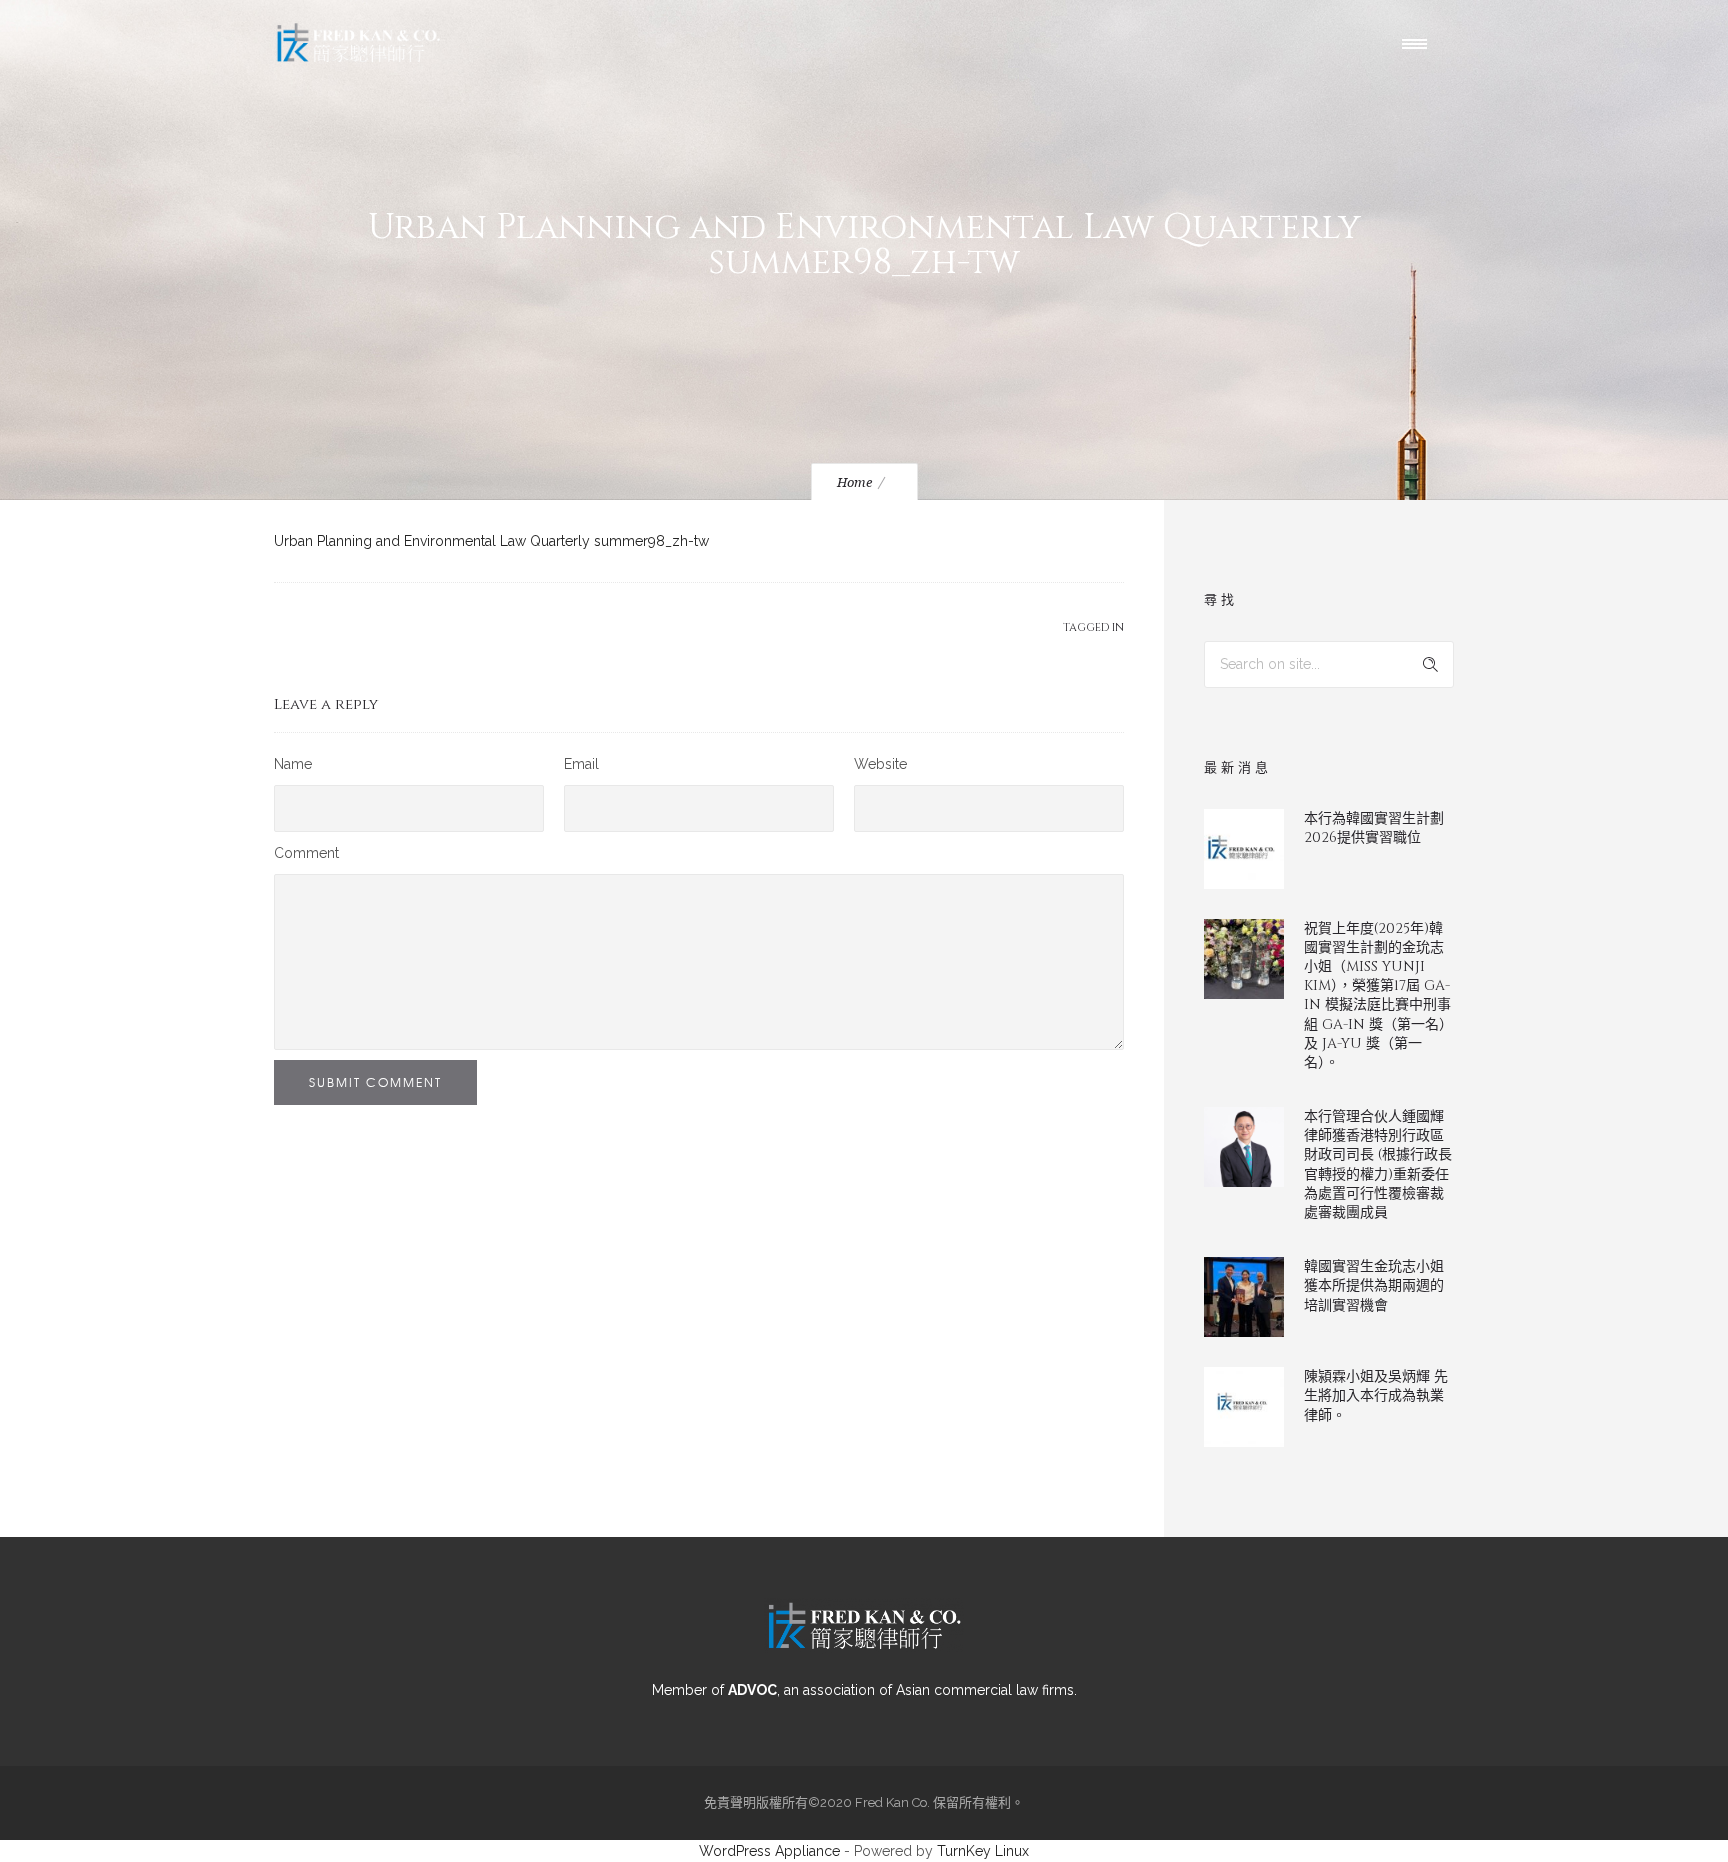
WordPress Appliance (769, 1851)
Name (293, 764)
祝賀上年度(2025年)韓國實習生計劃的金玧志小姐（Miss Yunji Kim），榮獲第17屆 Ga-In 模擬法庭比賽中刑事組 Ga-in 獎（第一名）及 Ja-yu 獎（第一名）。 (1378, 995)
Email (581, 764)
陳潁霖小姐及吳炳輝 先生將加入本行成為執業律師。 (1376, 1395)
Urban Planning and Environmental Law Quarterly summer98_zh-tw (491, 541)
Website (880, 764)
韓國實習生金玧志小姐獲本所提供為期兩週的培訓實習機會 (1374, 1285)
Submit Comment (375, 1082)
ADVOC (752, 1690)
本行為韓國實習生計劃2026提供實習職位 (1374, 828)
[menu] (1419, 43)
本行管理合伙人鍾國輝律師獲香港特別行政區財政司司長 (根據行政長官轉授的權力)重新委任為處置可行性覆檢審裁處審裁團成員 (1378, 1164)
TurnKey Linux (983, 1851)
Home (854, 482)
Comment (306, 853)
